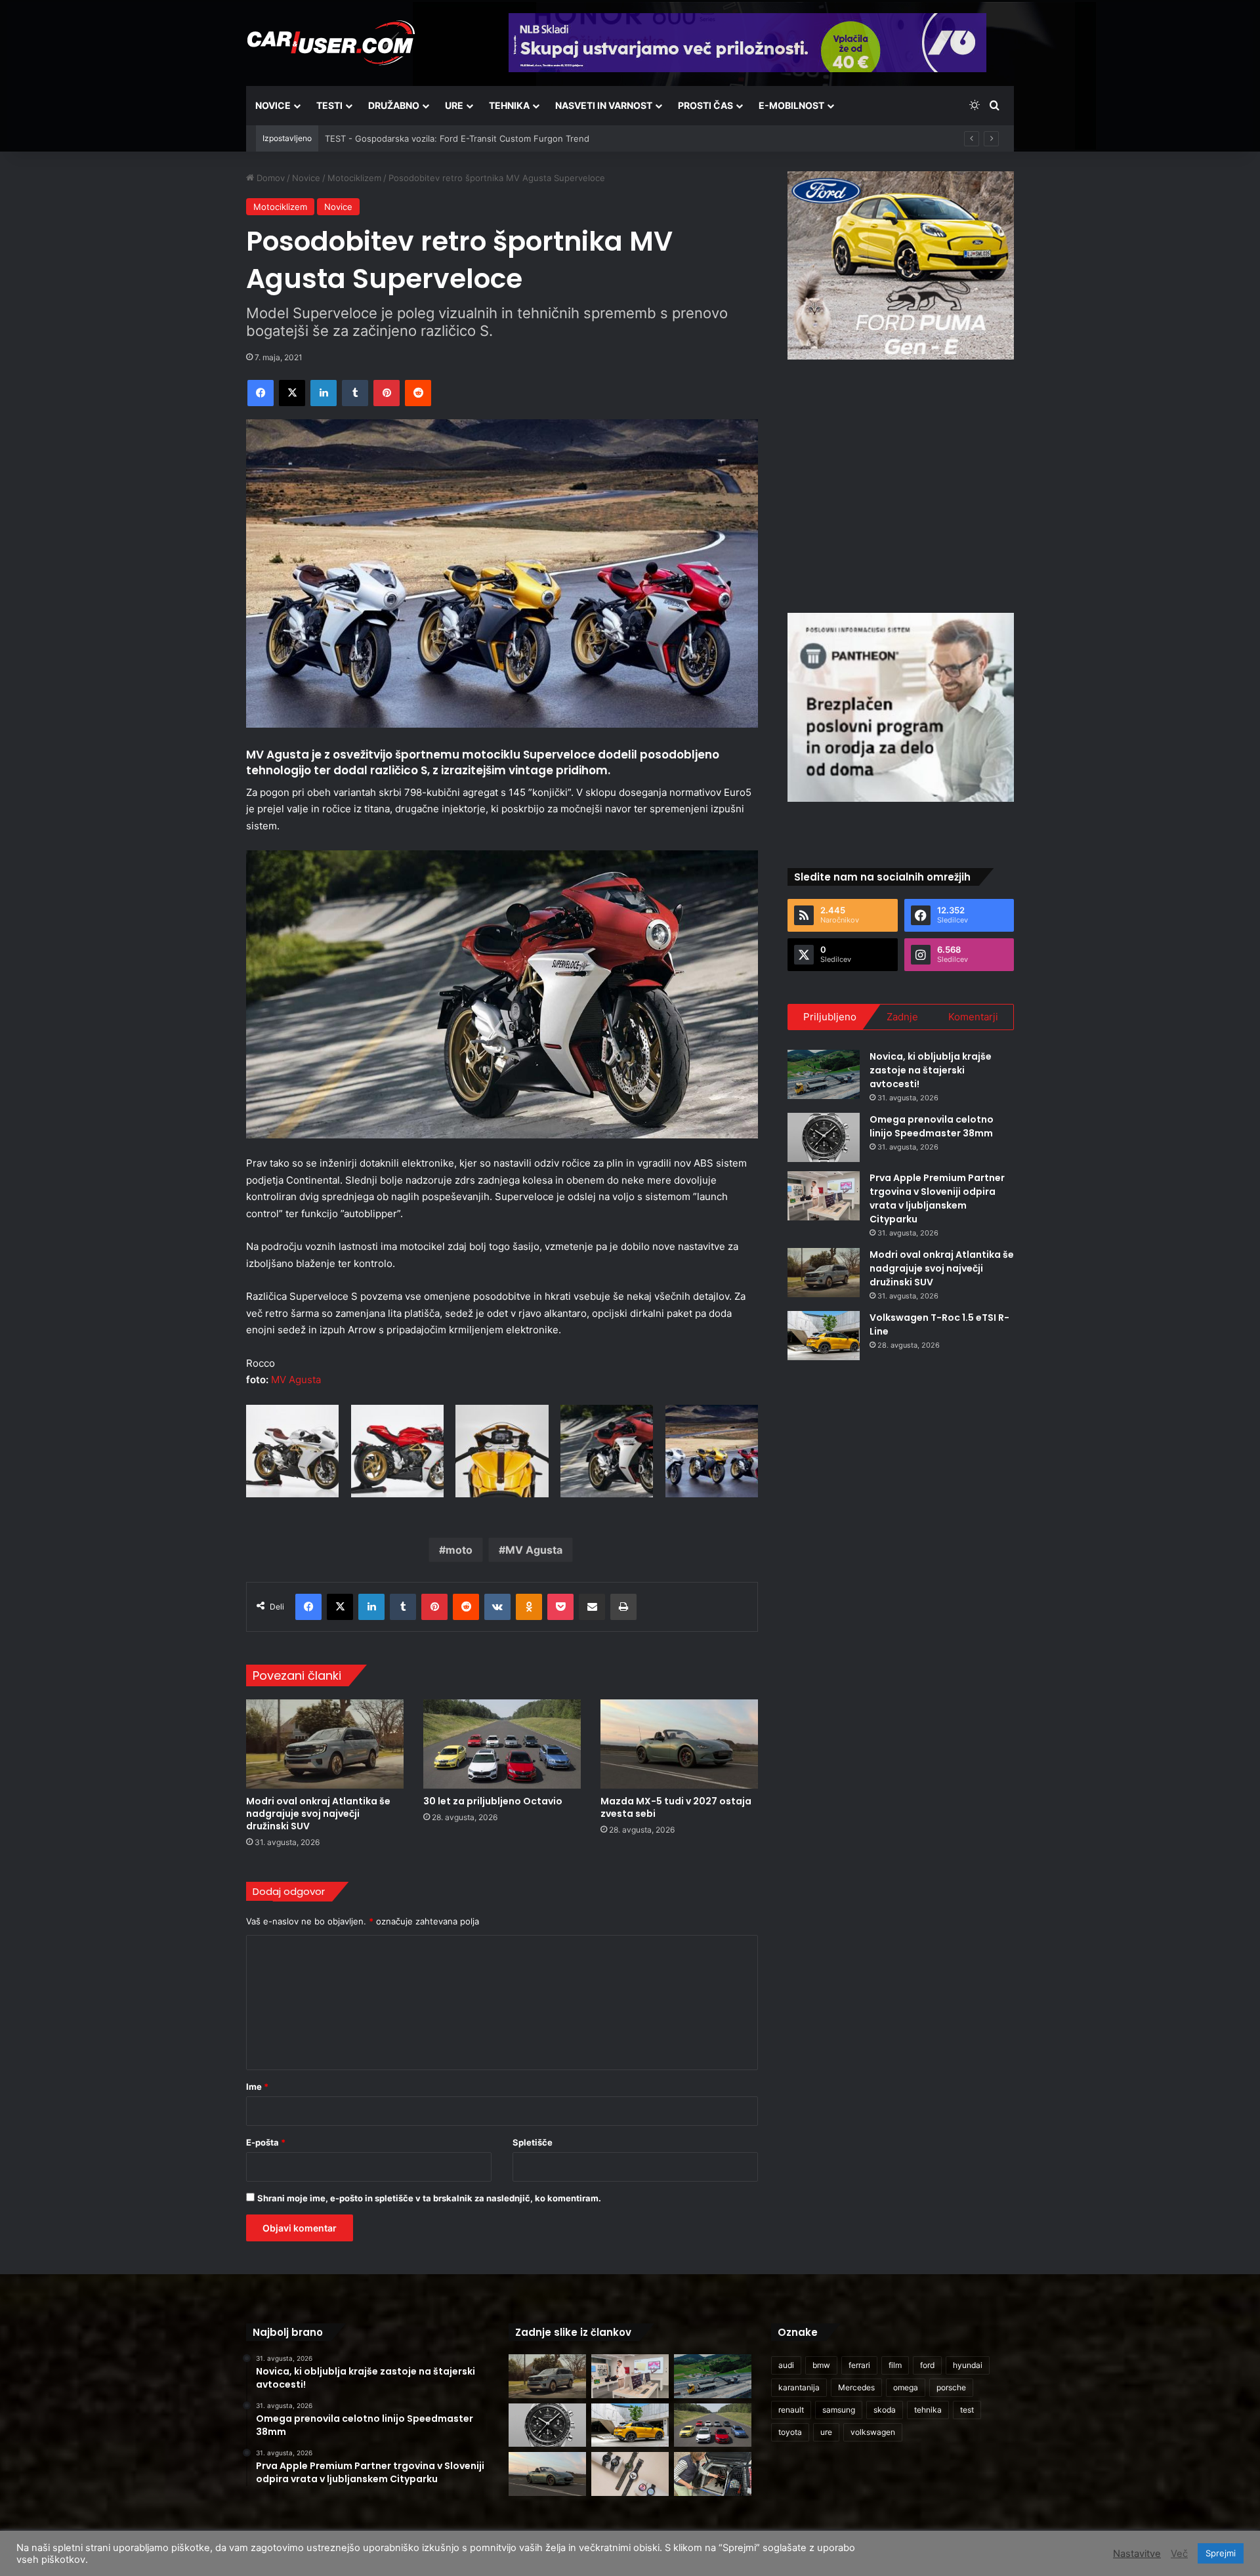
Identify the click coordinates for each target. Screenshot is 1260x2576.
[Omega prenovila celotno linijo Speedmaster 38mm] (824, 1137)
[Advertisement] (901, 484)
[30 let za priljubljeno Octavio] (502, 1744)
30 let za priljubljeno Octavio (493, 1801)
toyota (790, 2432)
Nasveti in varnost (604, 105)
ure (826, 2432)
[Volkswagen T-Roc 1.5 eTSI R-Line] (824, 1336)
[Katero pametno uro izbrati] (630, 2474)
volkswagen (873, 2432)
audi (786, 2365)
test (967, 2410)
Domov (269, 178)
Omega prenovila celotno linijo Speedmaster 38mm (932, 1126)
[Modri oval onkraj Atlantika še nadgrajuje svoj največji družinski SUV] (325, 1744)
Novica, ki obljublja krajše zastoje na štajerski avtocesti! (931, 1070)
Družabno (394, 105)
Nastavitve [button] (1137, 2554)
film (895, 2365)
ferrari (859, 2365)
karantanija (799, 2387)
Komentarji (973, 1017)
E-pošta (266, 2142)
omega (906, 2387)
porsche (951, 2387)
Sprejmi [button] (1221, 2553)
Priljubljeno (830, 1017)
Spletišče (533, 2142)
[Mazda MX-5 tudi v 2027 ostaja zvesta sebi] (679, 1744)
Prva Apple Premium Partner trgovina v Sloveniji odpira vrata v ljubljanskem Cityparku (937, 1198)
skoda (885, 2410)
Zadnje (902, 1017)
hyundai (968, 2365)
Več (1179, 2554)
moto (459, 1550)
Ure (454, 105)
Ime (257, 2087)
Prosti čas (705, 105)
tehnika (928, 2410)
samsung (839, 2410)
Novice (273, 105)
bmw (821, 2365)
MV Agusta (296, 1380)
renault (791, 2410)
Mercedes (856, 2387)
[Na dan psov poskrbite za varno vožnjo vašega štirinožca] (713, 2474)
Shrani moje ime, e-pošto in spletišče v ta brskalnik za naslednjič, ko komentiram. (429, 2198)
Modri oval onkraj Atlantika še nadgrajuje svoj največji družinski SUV (318, 1814)
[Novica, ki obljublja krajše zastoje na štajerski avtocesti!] (824, 1074)
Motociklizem (354, 178)
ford (927, 2365)
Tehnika (509, 105)
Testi (329, 105)
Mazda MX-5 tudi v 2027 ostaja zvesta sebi (676, 1807)
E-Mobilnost (791, 105)
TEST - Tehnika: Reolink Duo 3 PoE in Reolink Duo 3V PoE (442, 138)
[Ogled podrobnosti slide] (901, 265)
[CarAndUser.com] (331, 43)
